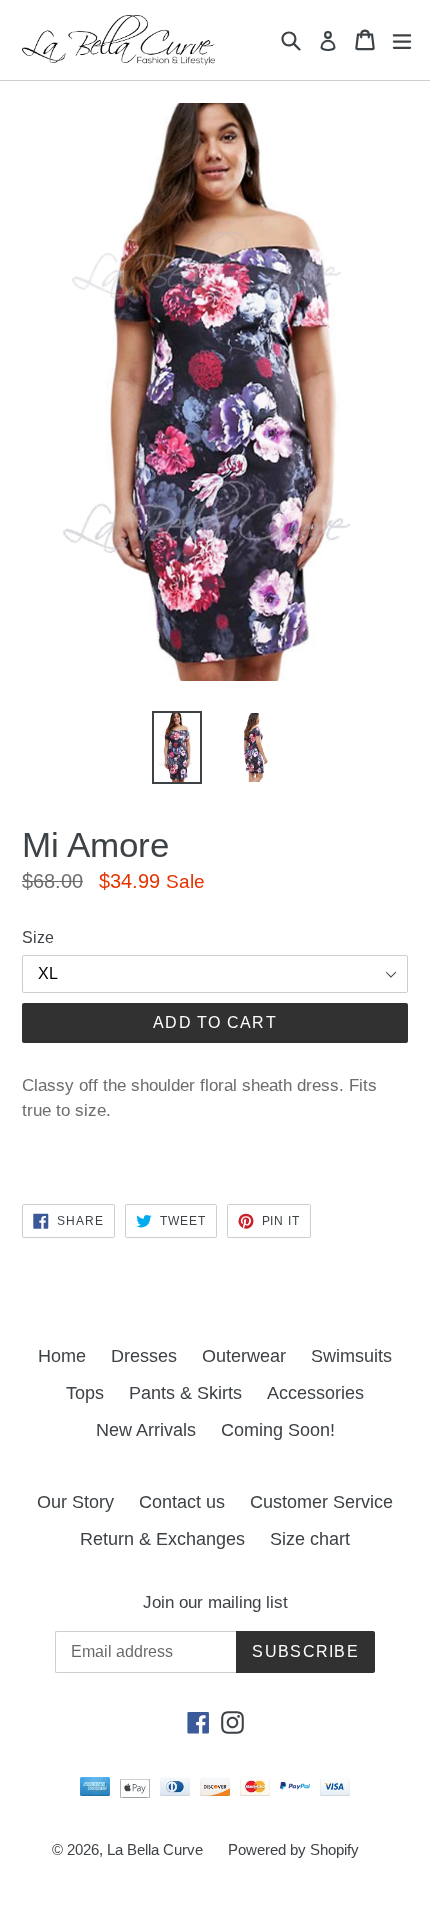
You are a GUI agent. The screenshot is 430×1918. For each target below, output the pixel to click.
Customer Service (321, 1502)
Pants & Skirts (185, 1393)
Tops (85, 1393)
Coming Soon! (278, 1430)
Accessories (315, 1393)
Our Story (75, 1502)
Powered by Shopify (293, 1849)
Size (38, 937)
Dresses (144, 1356)
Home (62, 1356)
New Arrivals (146, 1430)
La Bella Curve (155, 1849)
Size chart (310, 1539)
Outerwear (244, 1356)
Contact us (182, 1502)
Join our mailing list (215, 1602)
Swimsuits (351, 1356)
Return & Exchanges (162, 1539)
